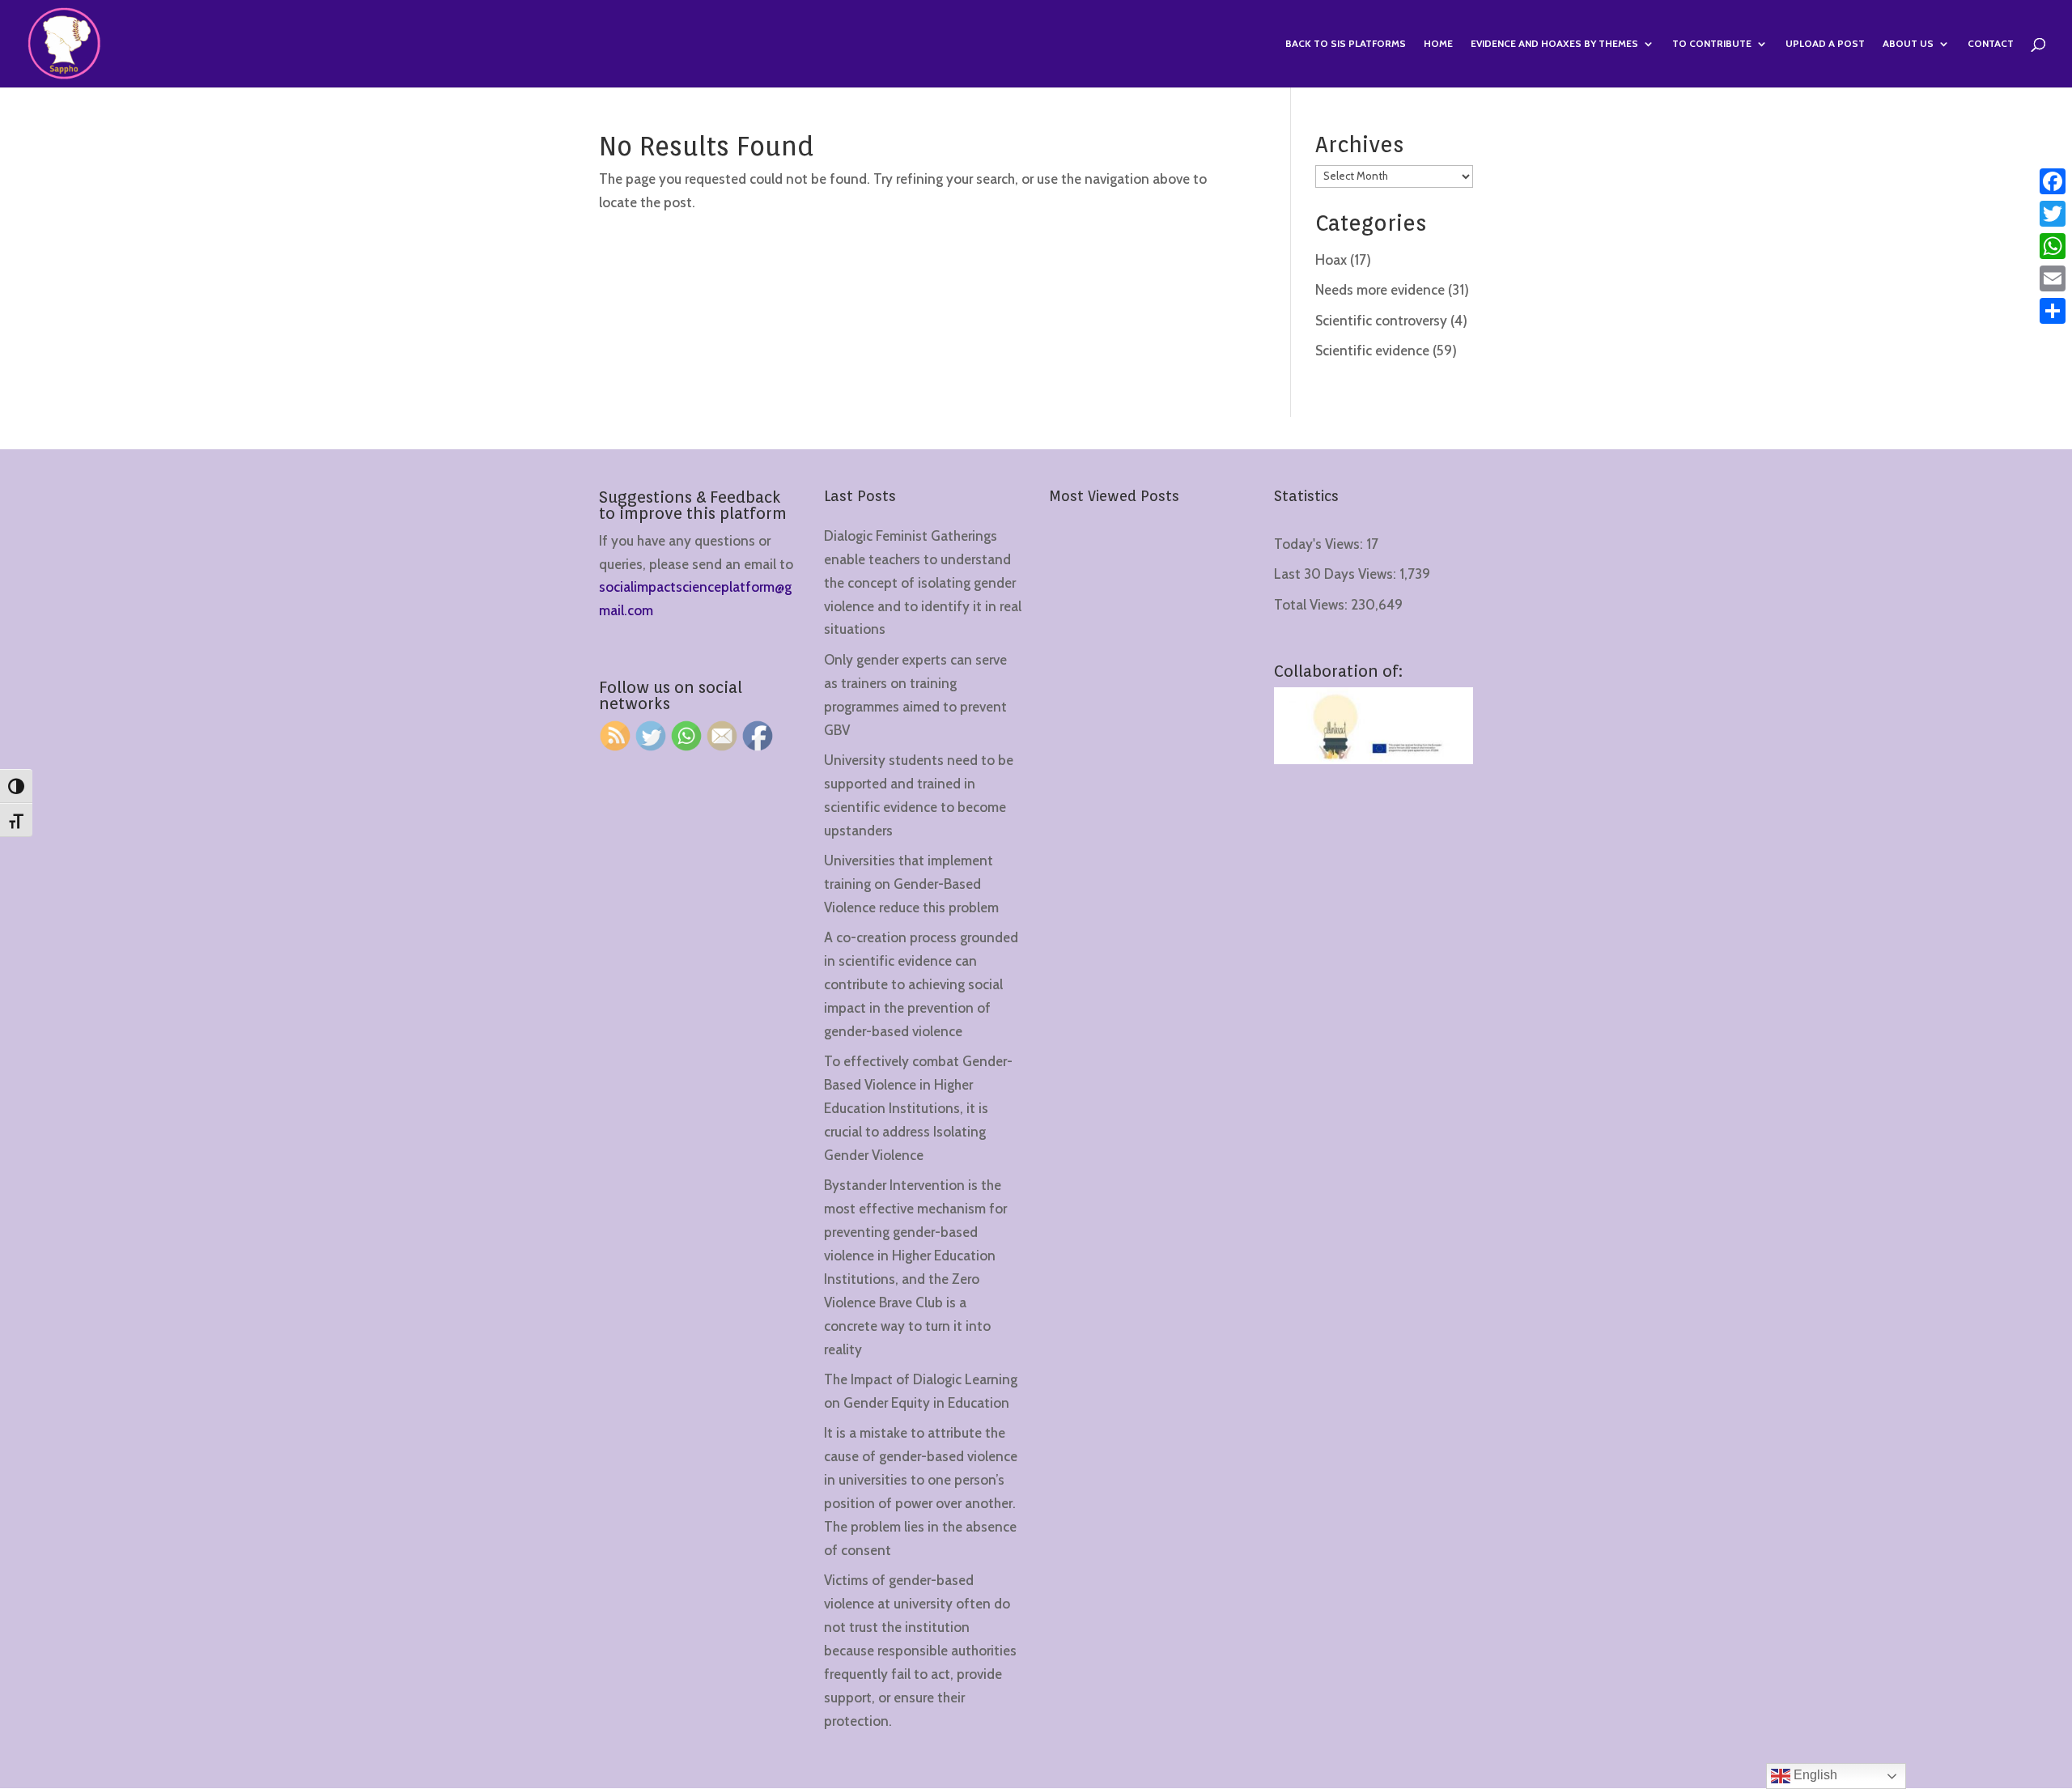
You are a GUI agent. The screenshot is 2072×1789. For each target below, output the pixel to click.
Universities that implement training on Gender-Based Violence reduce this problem (911, 884)
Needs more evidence (1380, 290)
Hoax (1331, 260)
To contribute (1712, 44)
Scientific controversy (1381, 321)
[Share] (2053, 311)
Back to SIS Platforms (1346, 44)
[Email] (2053, 278)
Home (1438, 44)
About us (1908, 44)
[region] (210, 1662)
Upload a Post (1825, 44)
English (1814, 1775)
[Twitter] (2053, 214)
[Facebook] (2053, 181)
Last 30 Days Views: (1337, 574)
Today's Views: (1320, 544)
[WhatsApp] (2053, 246)
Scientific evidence (1372, 351)
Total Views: (1312, 605)
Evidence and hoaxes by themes (1554, 44)
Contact (1991, 44)
